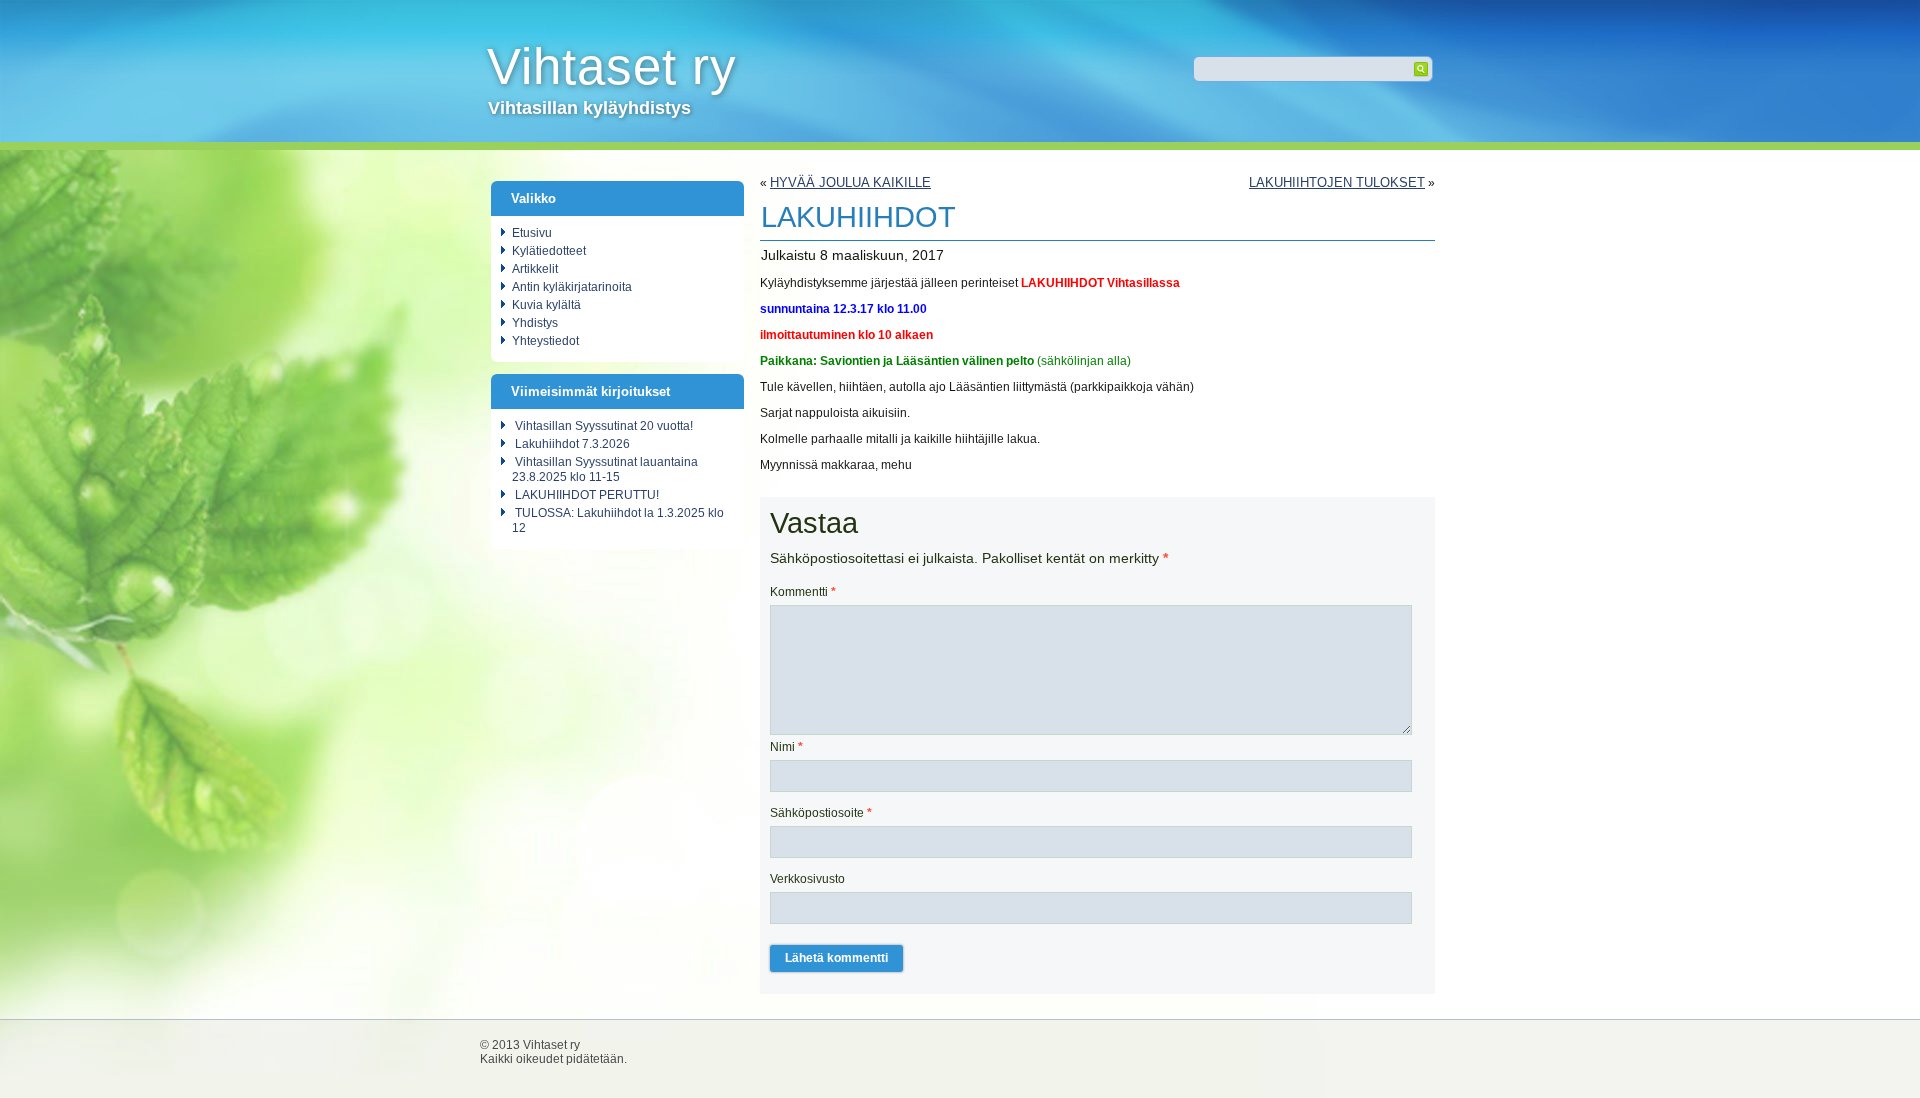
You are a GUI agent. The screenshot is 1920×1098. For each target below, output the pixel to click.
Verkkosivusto (807, 879)
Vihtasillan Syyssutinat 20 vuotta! (604, 426)
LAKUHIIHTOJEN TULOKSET (1337, 182)
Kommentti (803, 592)
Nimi (786, 747)
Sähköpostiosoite (821, 813)
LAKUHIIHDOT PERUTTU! (587, 495)
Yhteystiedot (545, 341)
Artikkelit (535, 269)
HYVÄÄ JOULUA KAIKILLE (850, 182)
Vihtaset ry (612, 66)
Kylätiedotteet (549, 251)
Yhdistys (535, 323)
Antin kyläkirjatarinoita (572, 287)
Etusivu (532, 233)
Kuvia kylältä (546, 305)
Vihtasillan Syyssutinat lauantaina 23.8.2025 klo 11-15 (605, 469)
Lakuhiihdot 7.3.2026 (572, 444)
